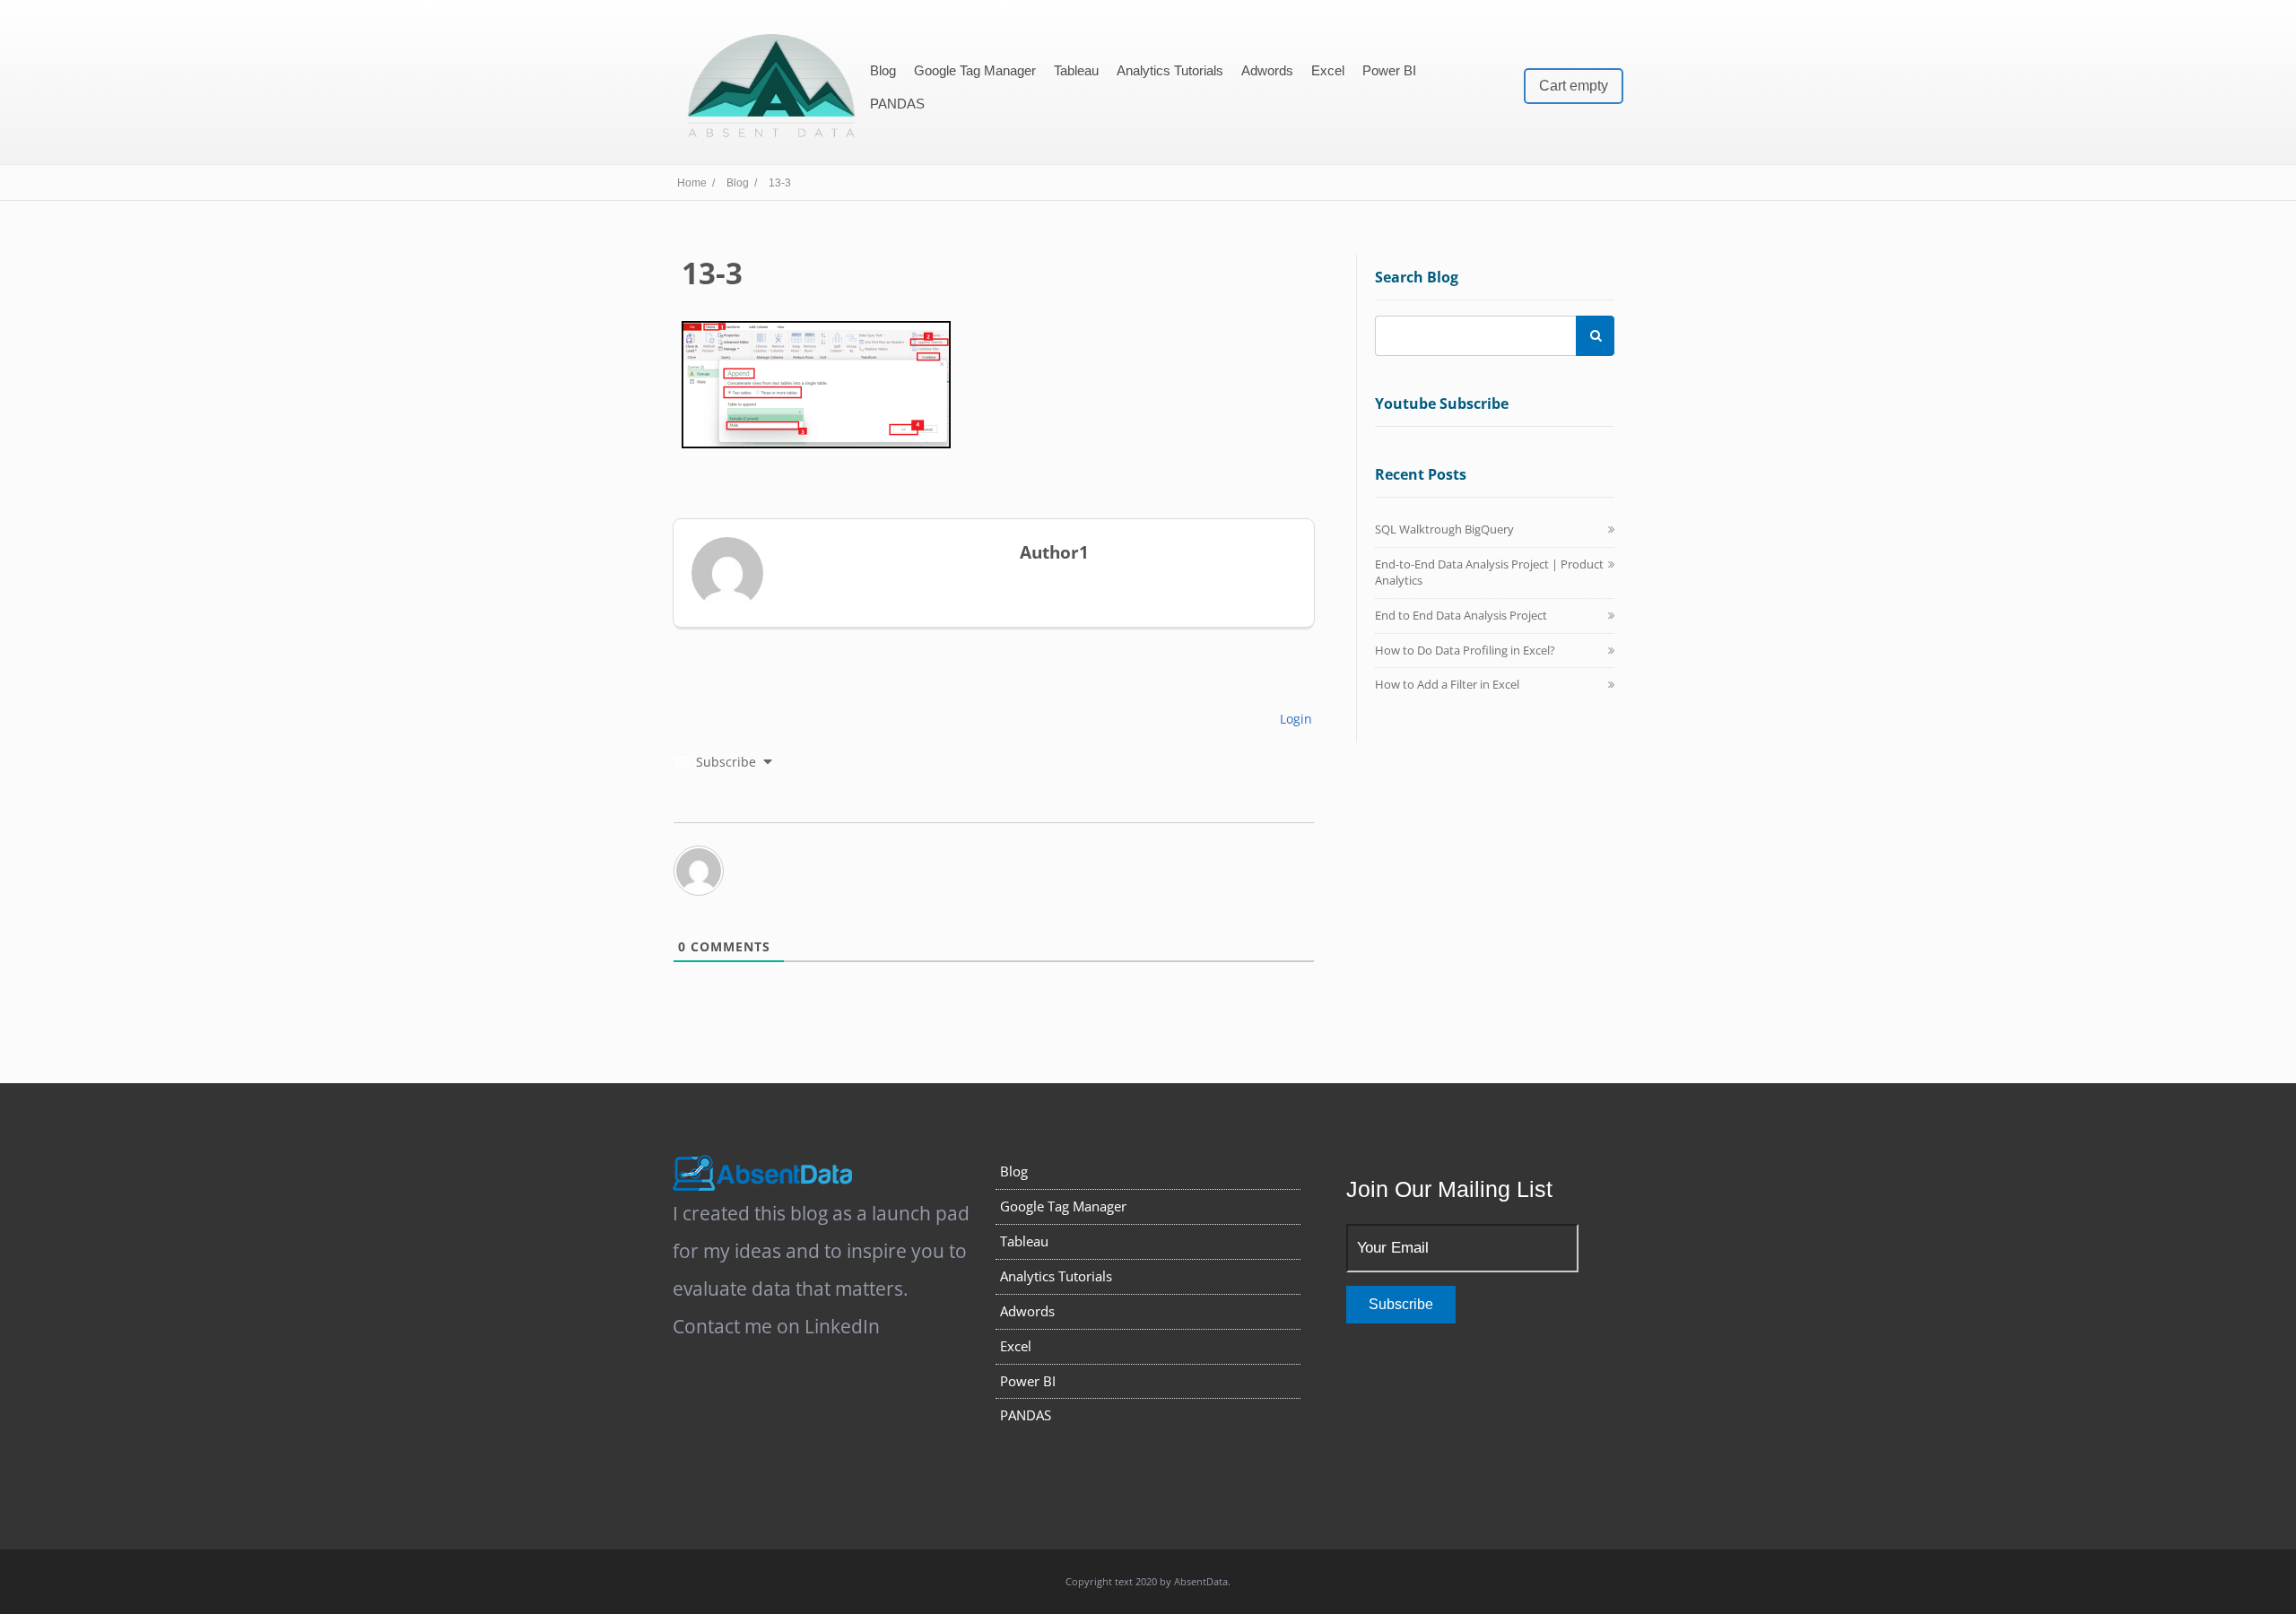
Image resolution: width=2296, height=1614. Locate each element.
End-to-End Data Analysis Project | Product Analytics (1489, 572)
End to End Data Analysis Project (1461, 615)
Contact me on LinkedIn (776, 1326)
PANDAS (897, 104)
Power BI (1389, 70)
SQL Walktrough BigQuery (1444, 529)
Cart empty (1574, 86)
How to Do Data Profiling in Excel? (1465, 650)
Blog (883, 70)
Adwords (1267, 70)
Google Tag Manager (975, 70)
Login (1294, 719)
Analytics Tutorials (1170, 70)
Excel (1328, 70)
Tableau (1076, 70)
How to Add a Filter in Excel (1447, 684)
